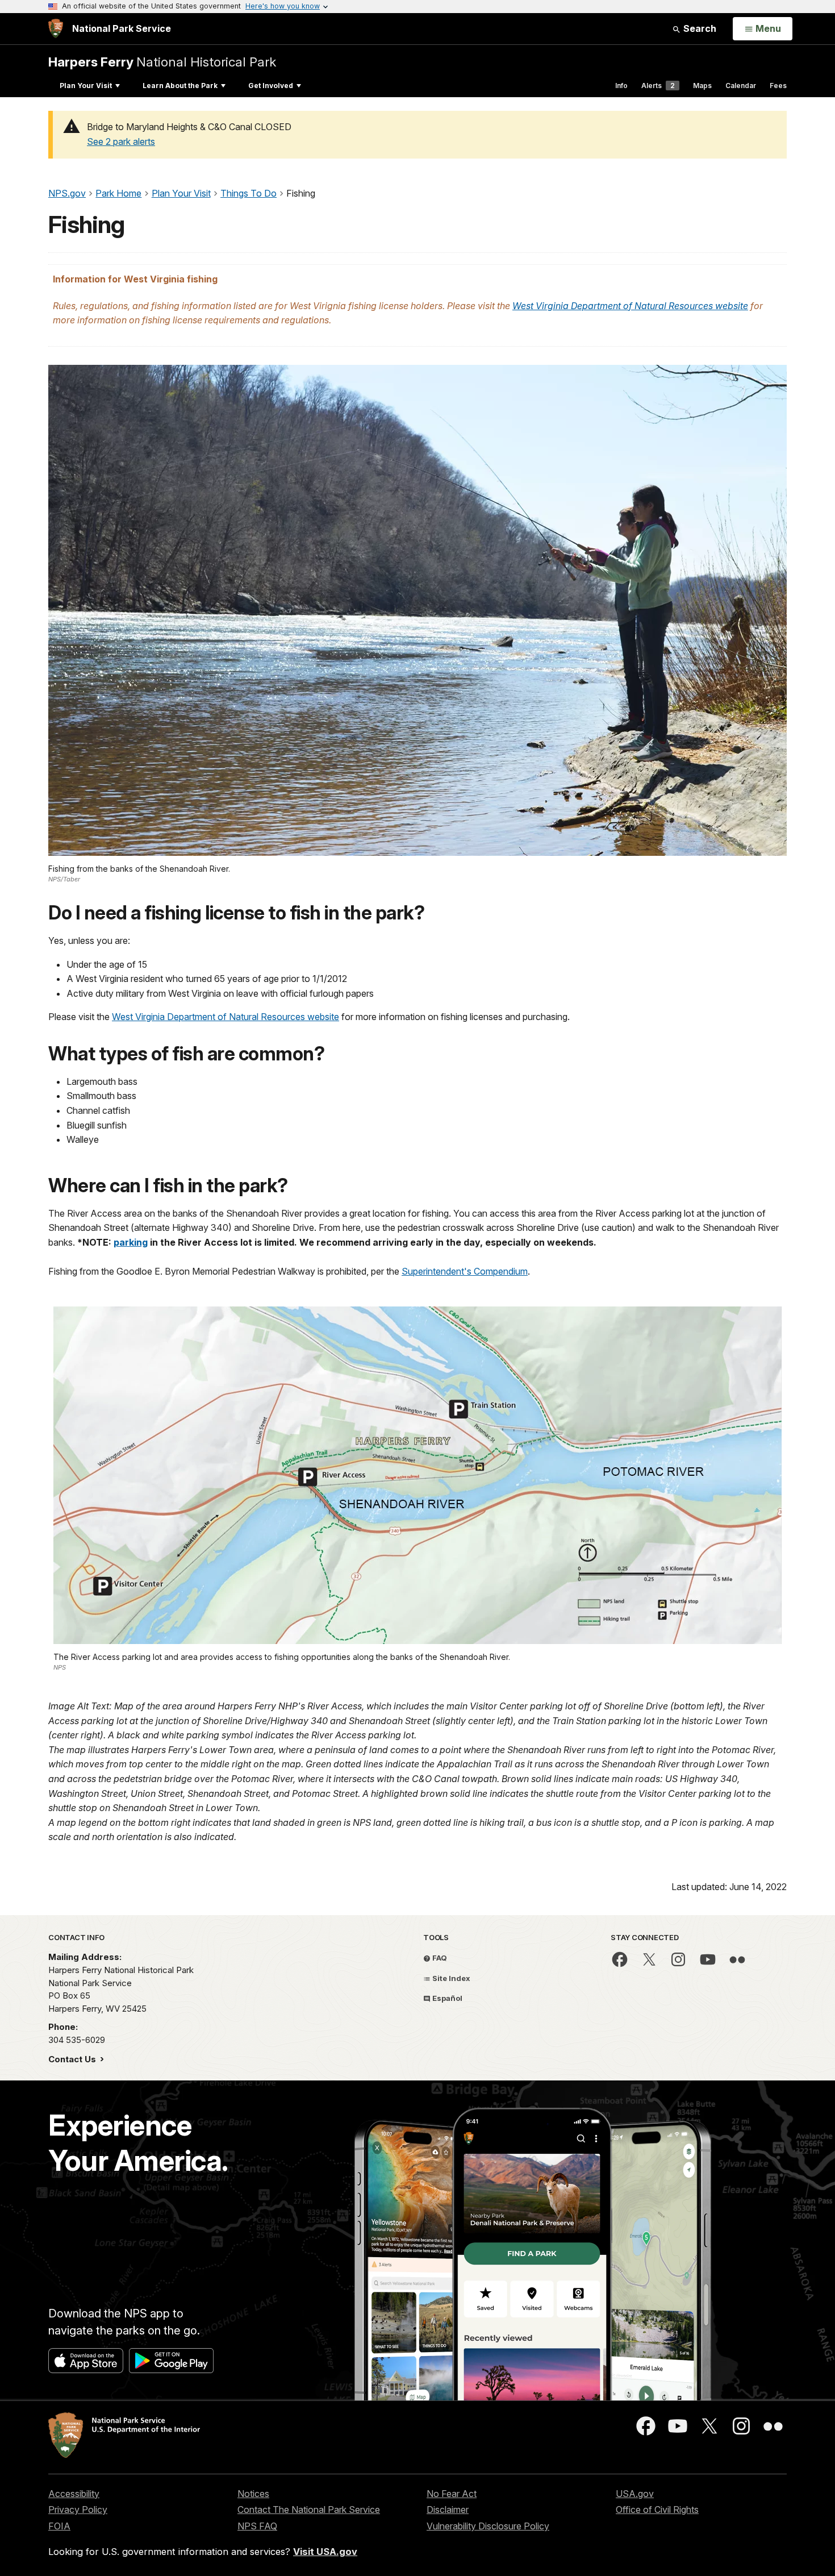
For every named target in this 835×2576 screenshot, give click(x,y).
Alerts (658, 86)
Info (621, 86)
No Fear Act (452, 2494)
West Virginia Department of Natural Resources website (630, 306)
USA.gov (635, 2494)
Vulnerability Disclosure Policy (488, 2526)
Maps (702, 86)
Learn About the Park (180, 86)
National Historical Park (162, 62)
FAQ (439, 1958)
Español (446, 1998)
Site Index (450, 1978)
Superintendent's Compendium (465, 1271)
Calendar (741, 86)
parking (131, 1242)
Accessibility (74, 2494)
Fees (778, 86)
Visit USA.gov (325, 2552)
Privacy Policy (78, 2510)
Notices (253, 2494)
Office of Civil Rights (657, 2510)
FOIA (59, 2526)
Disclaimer (448, 2510)
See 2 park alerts (121, 142)
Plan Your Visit (86, 86)
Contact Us (73, 2059)
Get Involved (271, 86)
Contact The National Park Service (309, 2510)
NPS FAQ (257, 2526)
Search (699, 28)
